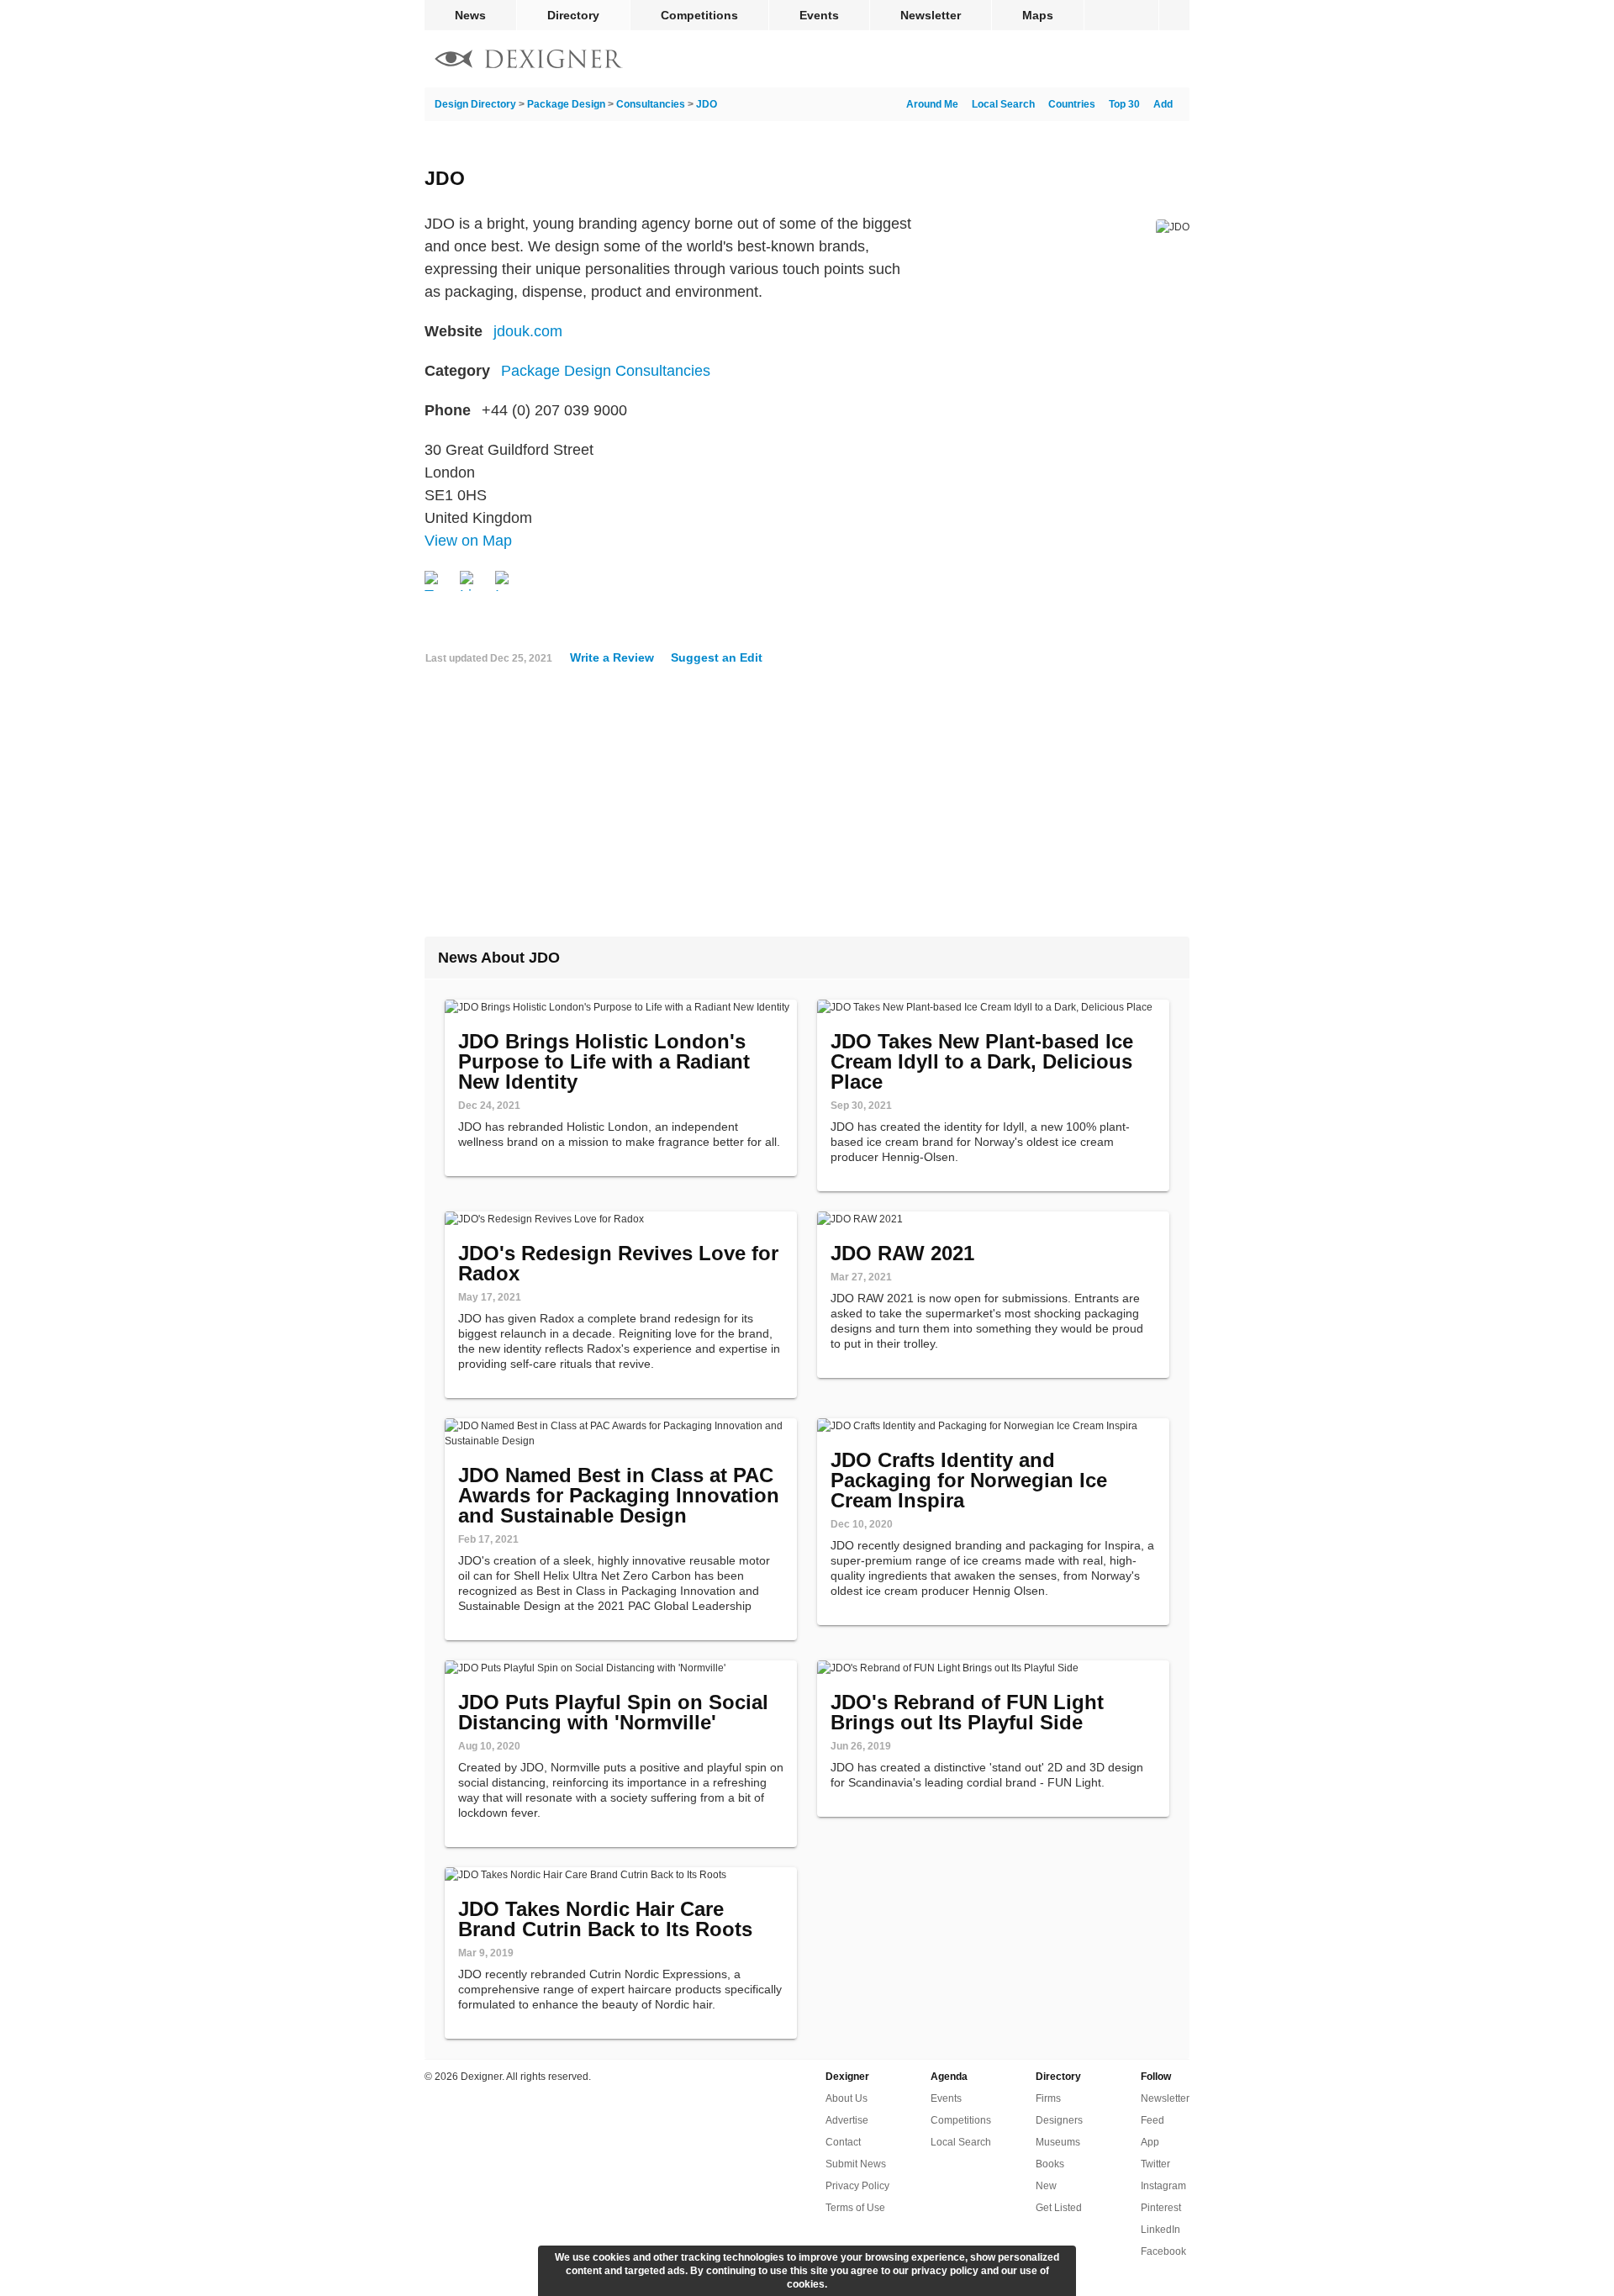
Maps (1038, 15)
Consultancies (651, 104)
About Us (847, 2098)
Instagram (1163, 2186)
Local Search (1003, 104)
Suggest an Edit (717, 657)
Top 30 (1124, 104)
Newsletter (931, 15)
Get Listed (1059, 2208)
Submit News (856, 2164)
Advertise (847, 2120)
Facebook (1163, 2251)
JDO (707, 104)
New (1046, 2186)
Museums (1058, 2142)
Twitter (1155, 2164)
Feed (1152, 2120)
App (1150, 2142)
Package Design (566, 104)
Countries (1072, 104)
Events (819, 15)
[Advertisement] (807, 808)
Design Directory (475, 104)
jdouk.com (528, 331)
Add (1163, 104)
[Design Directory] (529, 61)
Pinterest (1161, 2208)
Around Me (932, 104)
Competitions (699, 15)
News (470, 15)
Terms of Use (855, 2208)
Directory (573, 15)
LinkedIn (1160, 2230)
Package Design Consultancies (606, 371)
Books (1050, 2164)
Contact (843, 2142)
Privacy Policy (857, 2186)
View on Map (468, 541)
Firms (1048, 2098)
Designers (1059, 2120)
